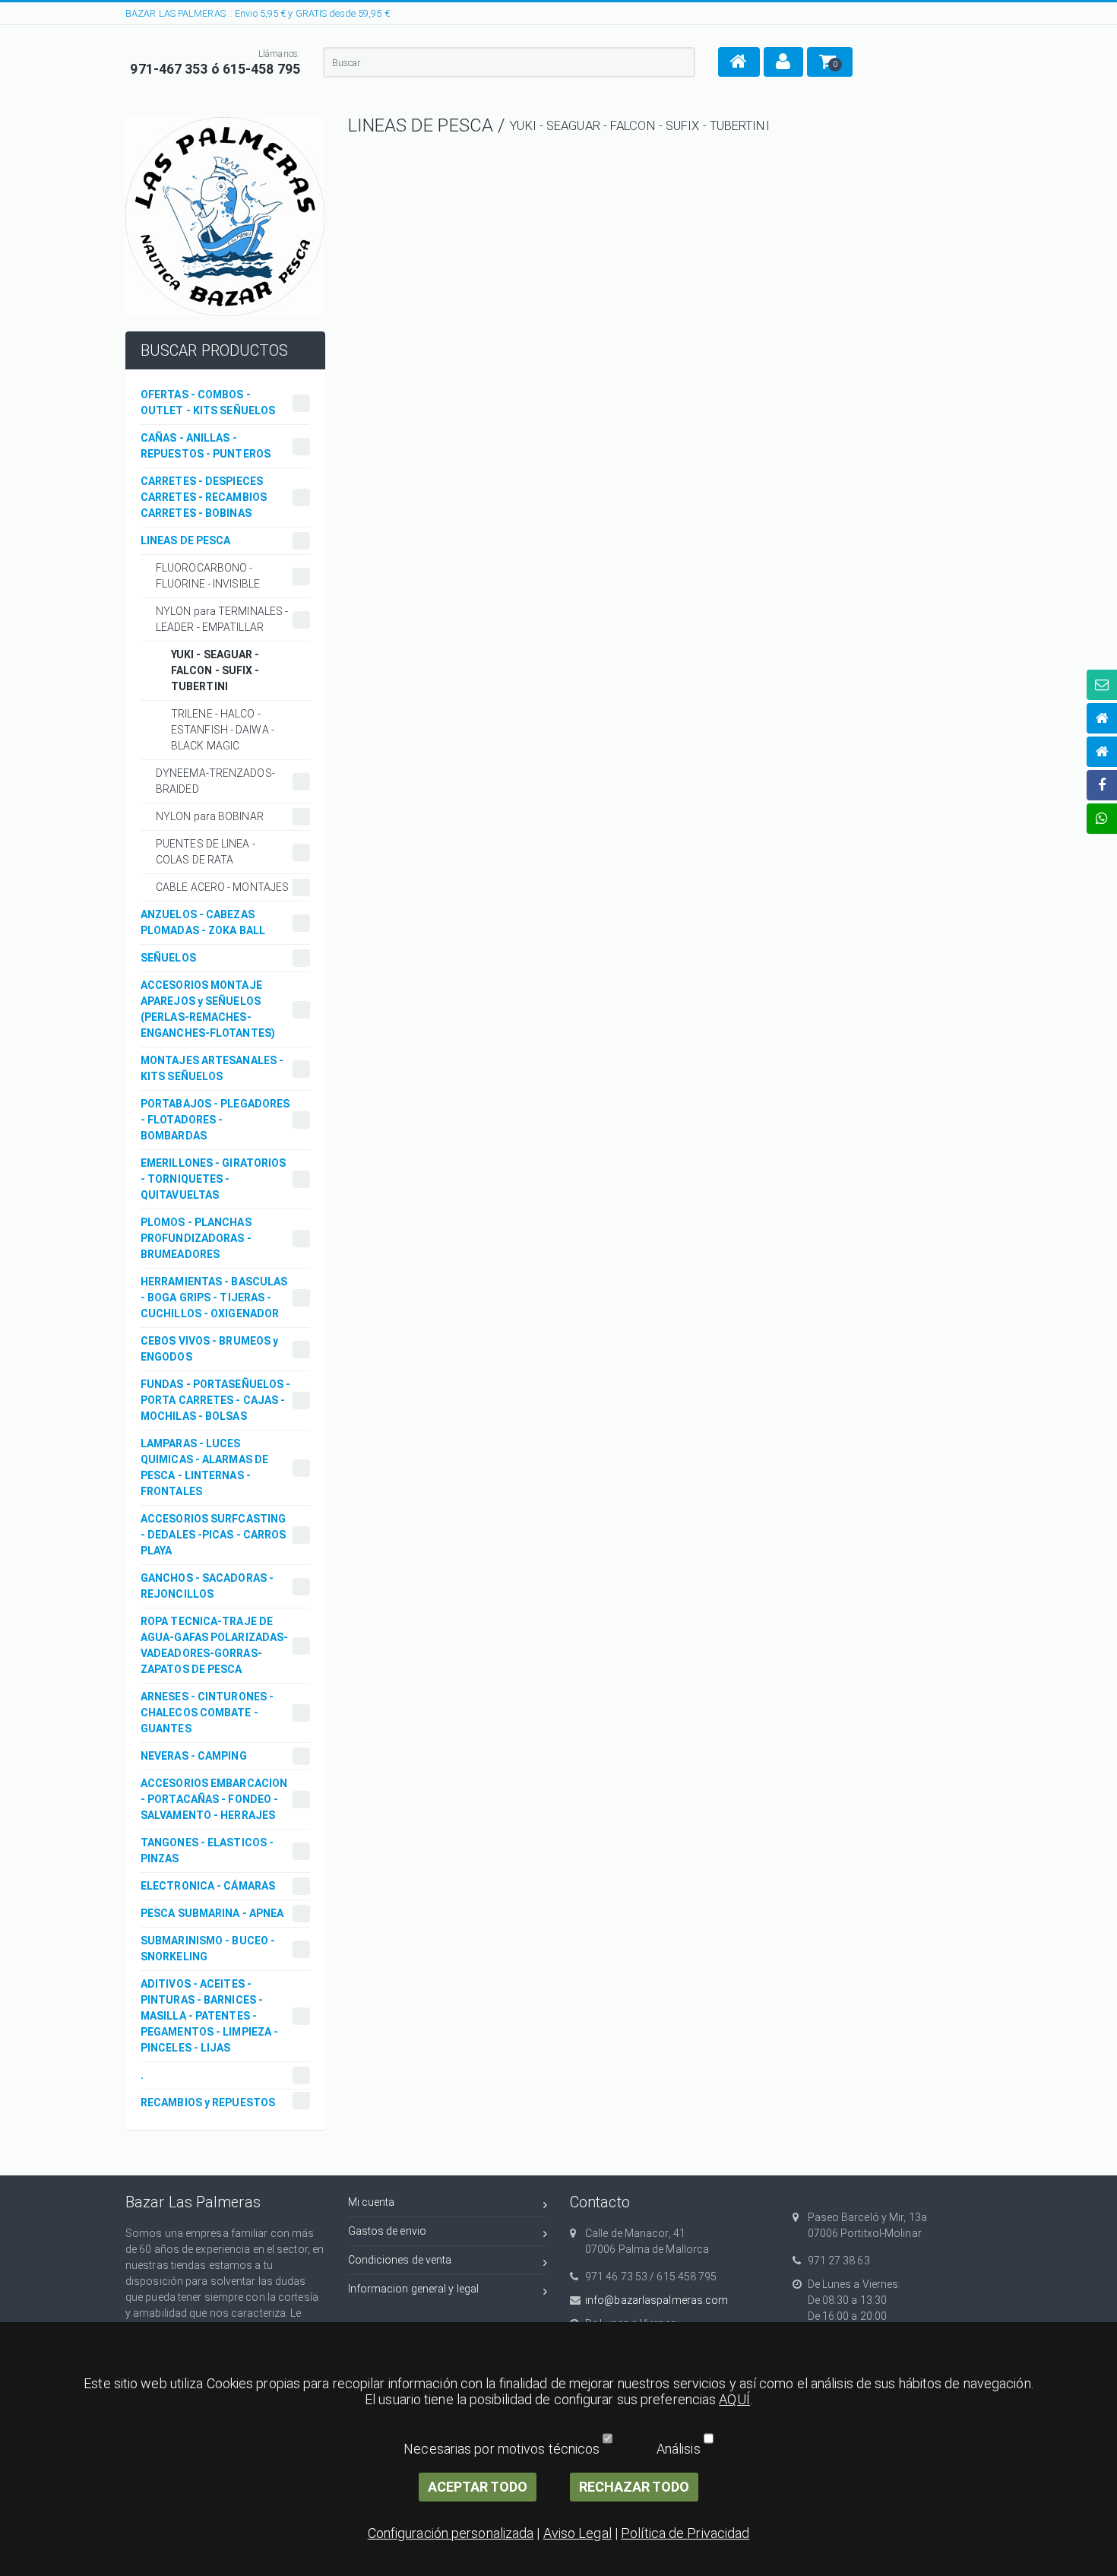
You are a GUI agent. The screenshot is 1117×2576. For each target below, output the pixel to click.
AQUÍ (734, 2399)
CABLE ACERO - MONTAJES (222, 887)
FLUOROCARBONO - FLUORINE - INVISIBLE (208, 576)
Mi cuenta (372, 2202)
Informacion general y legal (414, 2289)
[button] (739, 62)
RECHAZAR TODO (634, 2487)
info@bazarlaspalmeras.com (657, 2300)
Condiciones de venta (400, 2260)
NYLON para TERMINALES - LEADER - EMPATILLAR (222, 619)
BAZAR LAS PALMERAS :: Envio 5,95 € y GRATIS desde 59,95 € (258, 13)
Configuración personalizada (451, 2533)
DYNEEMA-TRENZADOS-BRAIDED (215, 781)
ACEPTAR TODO (478, 2487)
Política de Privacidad (685, 2533)
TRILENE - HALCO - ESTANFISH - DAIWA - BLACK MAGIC (223, 730)
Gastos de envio (388, 2231)
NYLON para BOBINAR (210, 816)
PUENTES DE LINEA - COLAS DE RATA (206, 852)
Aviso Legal (577, 2533)
